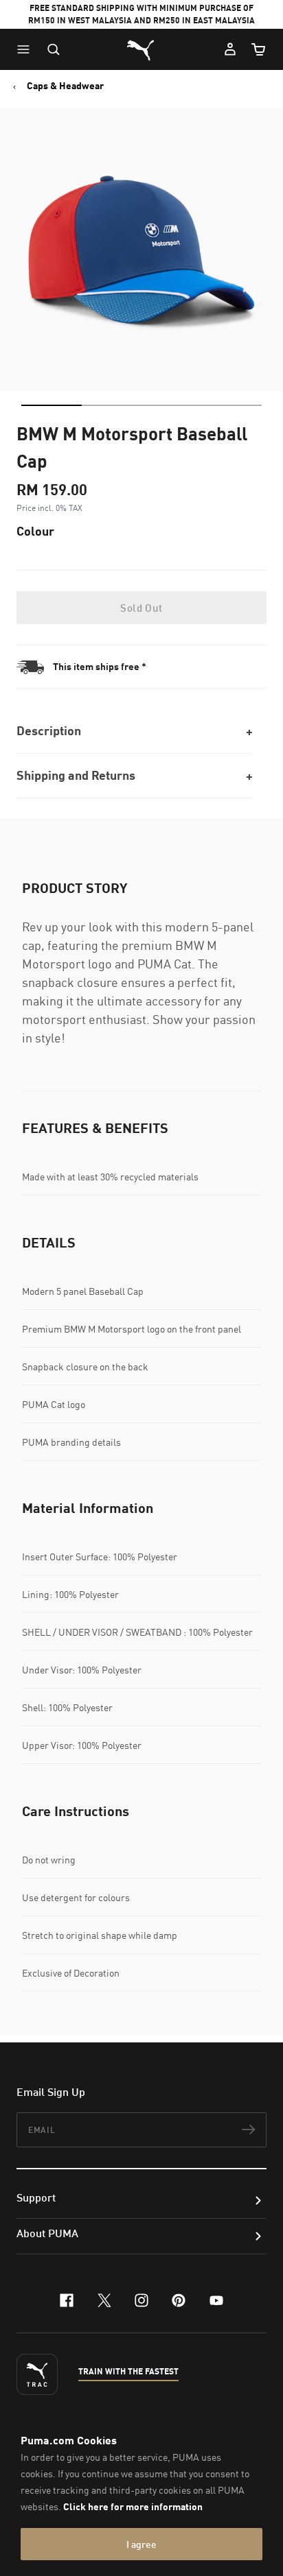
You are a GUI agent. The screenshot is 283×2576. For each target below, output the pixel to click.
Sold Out (141, 608)
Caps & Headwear (65, 86)
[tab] (52, 405)
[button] (27, 49)
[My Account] (230, 49)
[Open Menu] (27, 49)
